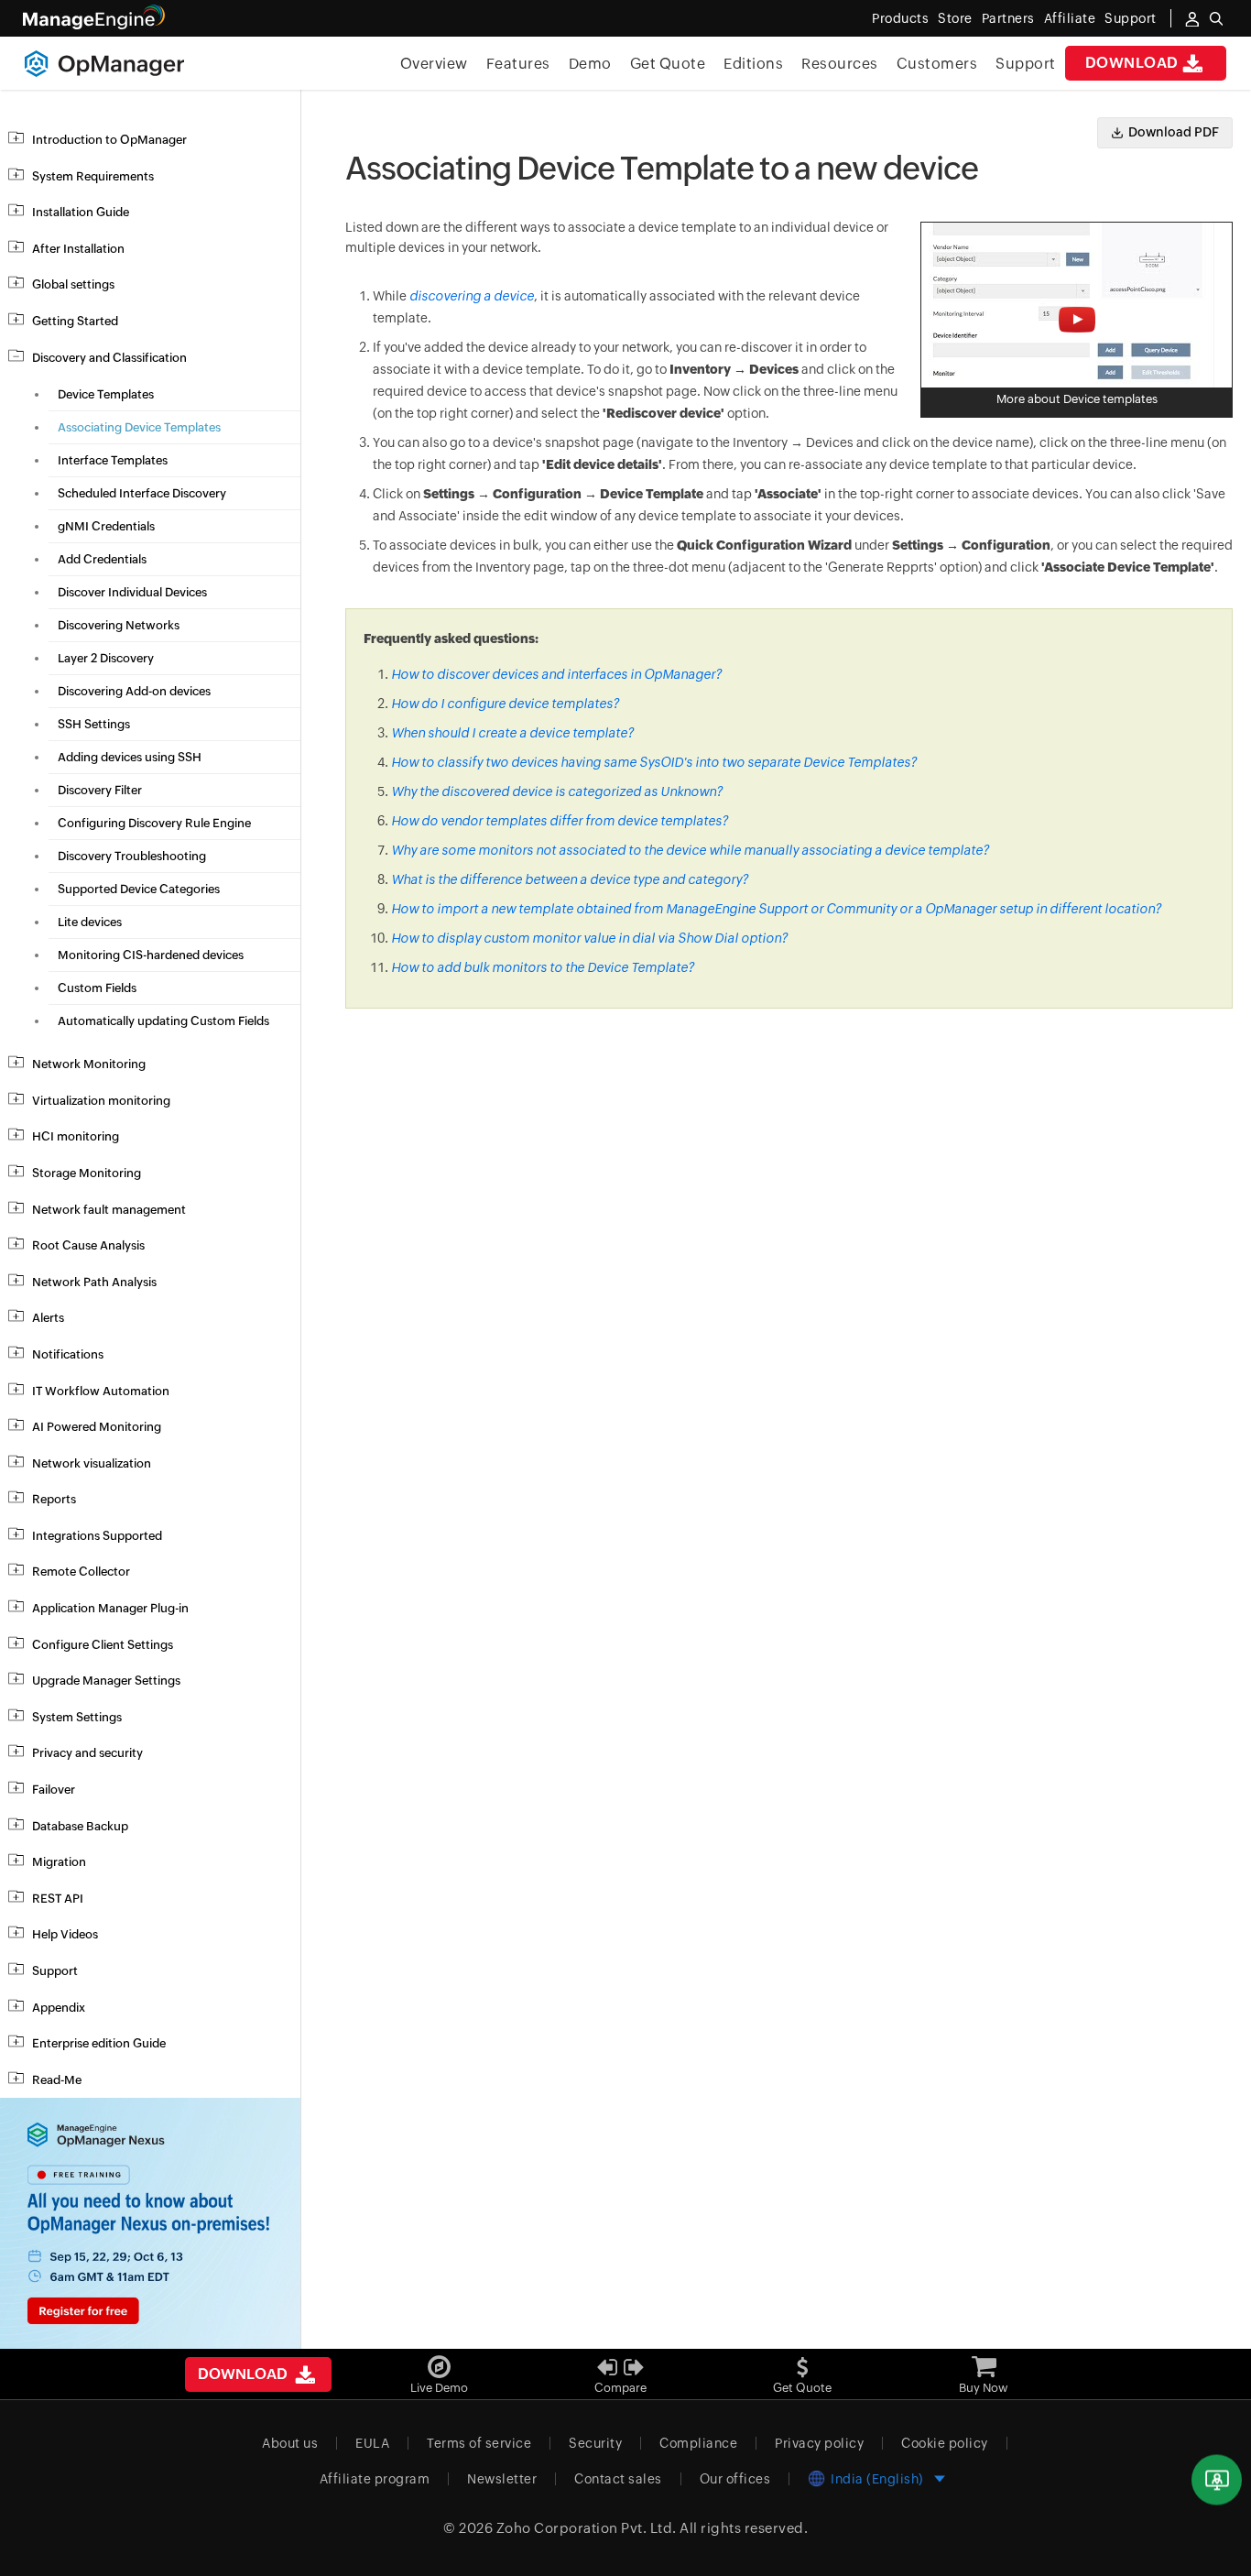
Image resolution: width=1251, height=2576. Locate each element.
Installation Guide (81, 212)
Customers (937, 64)
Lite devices (90, 922)
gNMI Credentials (106, 526)
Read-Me (57, 2080)
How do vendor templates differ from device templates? (560, 821)
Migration (59, 1862)
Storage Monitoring (87, 1173)
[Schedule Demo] (1217, 2480)
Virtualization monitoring (101, 1101)
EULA (372, 2443)
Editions (753, 64)
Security (595, 2443)
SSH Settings (94, 724)
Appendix (59, 2008)
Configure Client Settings (103, 1645)
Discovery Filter (100, 790)
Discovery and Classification (109, 358)
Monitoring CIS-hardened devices (151, 955)
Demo (590, 64)
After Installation (78, 249)
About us (290, 2443)
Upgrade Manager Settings (106, 1681)
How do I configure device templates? (505, 704)
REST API (58, 1899)
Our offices (735, 2479)
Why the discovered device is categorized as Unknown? (557, 791)
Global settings (73, 284)
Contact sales (618, 2479)
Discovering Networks (119, 625)
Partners (1008, 18)
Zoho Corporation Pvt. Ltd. (587, 2528)
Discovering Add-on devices (134, 691)
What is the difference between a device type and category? (570, 879)
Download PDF (1174, 132)
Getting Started (75, 321)
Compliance (698, 2443)
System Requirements (93, 176)
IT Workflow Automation (101, 1391)
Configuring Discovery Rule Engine (154, 823)
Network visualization (92, 1463)
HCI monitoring (76, 1136)
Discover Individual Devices (132, 592)
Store (955, 18)
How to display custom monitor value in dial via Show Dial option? (589, 938)
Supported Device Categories (139, 889)
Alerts (48, 1318)
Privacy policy (819, 2443)
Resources (840, 64)
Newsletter (502, 2479)
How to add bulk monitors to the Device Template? (543, 967)
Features (518, 64)
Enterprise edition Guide (99, 2043)
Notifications (68, 1354)
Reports (54, 1499)
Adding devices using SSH (130, 757)
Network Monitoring (89, 1064)
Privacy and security (87, 1753)
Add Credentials (102, 559)
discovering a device (472, 296)
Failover (54, 1790)
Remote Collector (81, 1572)
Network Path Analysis (94, 1282)
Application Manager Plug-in (110, 1608)
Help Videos (65, 1934)
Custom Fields (97, 988)
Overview (434, 64)
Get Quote (668, 64)
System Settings (77, 1717)
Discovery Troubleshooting (132, 856)
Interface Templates (113, 460)
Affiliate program (375, 2479)
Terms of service (479, 2443)
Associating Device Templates (139, 427)
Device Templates (106, 394)
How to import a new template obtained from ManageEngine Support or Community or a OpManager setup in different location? (776, 909)
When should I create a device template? (512, 733)
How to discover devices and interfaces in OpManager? (556, 674)
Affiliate (1070, 18)
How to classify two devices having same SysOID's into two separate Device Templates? (654, 762)
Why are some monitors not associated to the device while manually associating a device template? (690, 850)
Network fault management (109, 1210)
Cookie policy (945, 2443)
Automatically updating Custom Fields (163, 1021)
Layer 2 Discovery (106, 658)
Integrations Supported (97, 1536)
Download (1132, 63)
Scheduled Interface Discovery (142, 493)
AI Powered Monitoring (97, 1427)
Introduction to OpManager (109, 140)
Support (1026, 64)
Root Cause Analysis (88, 1245)
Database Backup (80, 1826)
